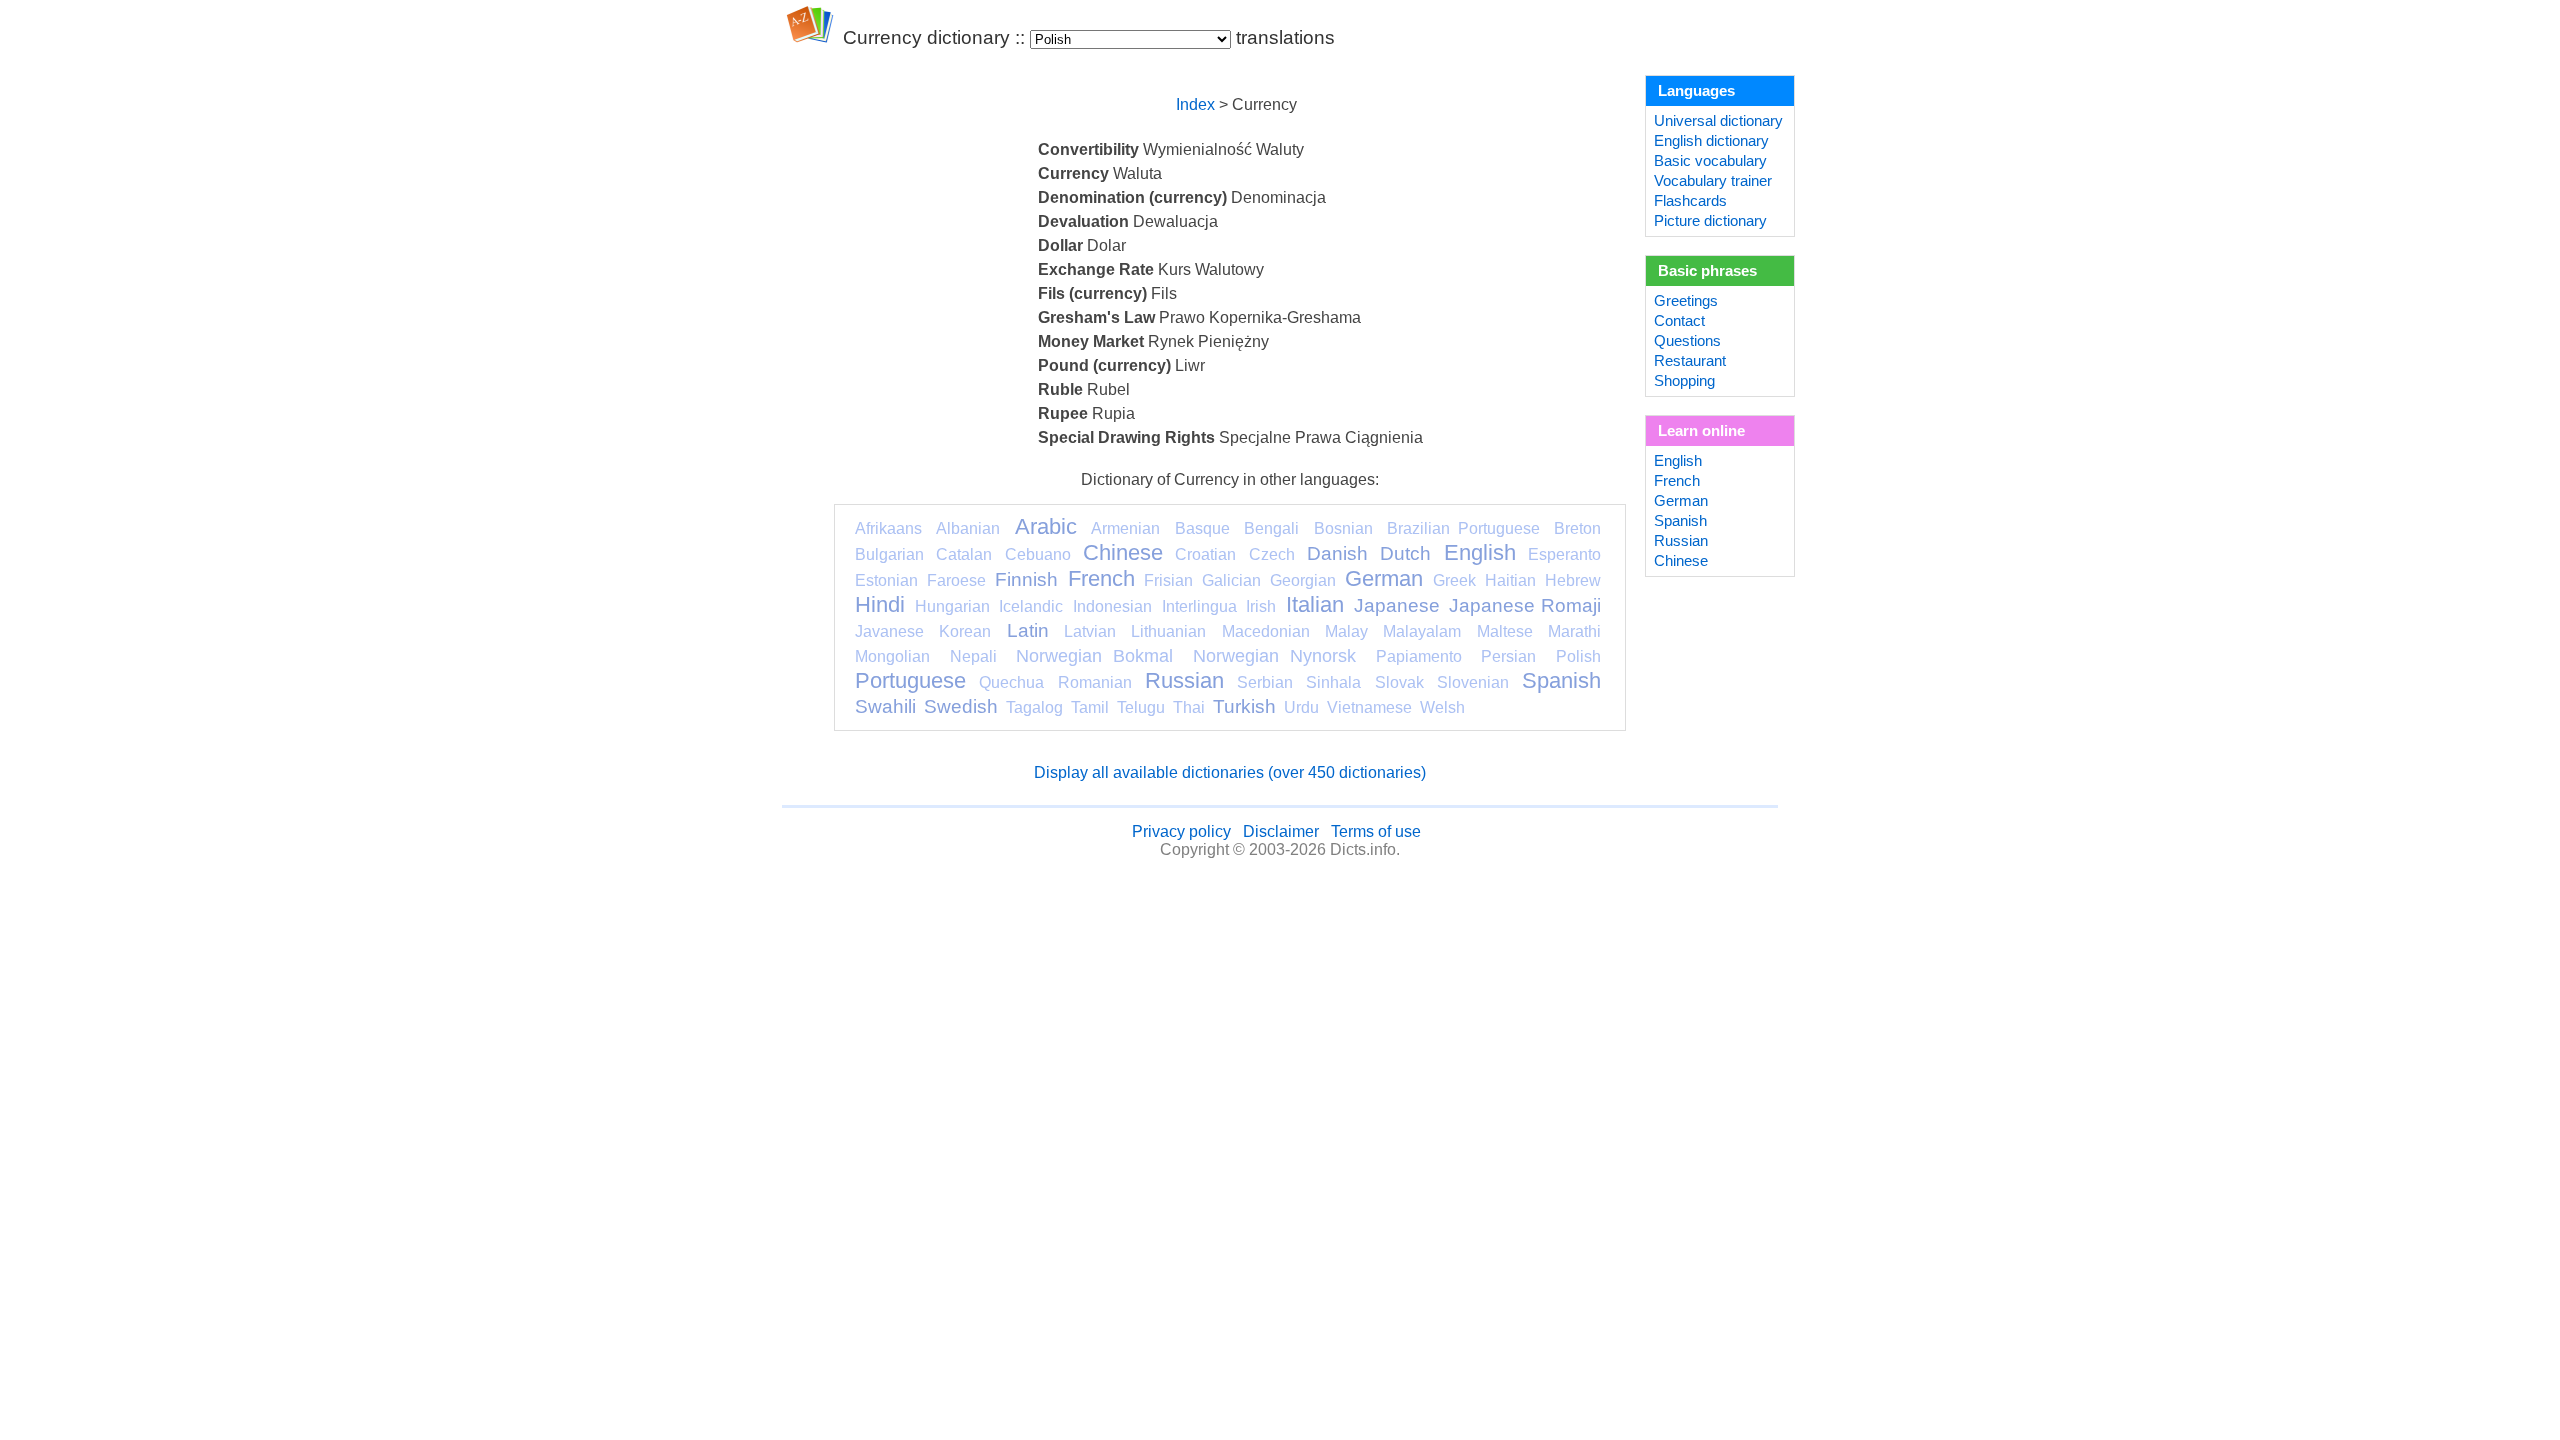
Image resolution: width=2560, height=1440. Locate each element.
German (1384, 578)
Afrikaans (888, 528)
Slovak (1399, 682)
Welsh (1442, 707)
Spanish (1561, 680)
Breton (1577, 528)
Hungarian (952, 606)
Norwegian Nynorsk (1274, 656)
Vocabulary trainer (1713, 181)
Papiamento (1419, 656)
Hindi (880, 604)
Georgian (1303, 580)
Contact (1679, 321)
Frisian (1168, 580)
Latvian (1090, 631)
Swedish (961, 706)
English (1480, 552)
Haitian (1510, 580)
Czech (1272, 554)
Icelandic (1031, 606)
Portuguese (910, 680)
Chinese (1123, 552)
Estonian (886, 580)
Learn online (1701, 431)
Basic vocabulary (1710, 161)
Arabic (1046, 526)
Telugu (1141, 707)
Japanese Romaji (1525, 605)
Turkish (1244, 706)
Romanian (1095, 682)
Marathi (1574, 631)
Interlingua (1199, 606)
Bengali (1271, 528)
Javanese (889, 631)
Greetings (1686, 301)
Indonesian (1112, 606)
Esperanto (1564, 554)
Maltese (1505, 631)
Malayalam (1422, 631)
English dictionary (1711, 141)
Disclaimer (1281, 831)
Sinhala (1333, 682)
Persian (1508, 656)
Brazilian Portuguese (1463, 528)
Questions (1687, 341)
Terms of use (1376, 831)
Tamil (1090, 707)
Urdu (1301, 707)
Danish (1337, 553)
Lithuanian (1168, 631)
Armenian (1125, 528)
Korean (965, 631)
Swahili (885, 706)
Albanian (968, 528)
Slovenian (1473, 682)
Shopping (1684, 381)
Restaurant (1690, 361)
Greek (1454, 580)
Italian (1315, 604)
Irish (1261, 606)
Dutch (1405, 553)
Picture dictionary (1710, 221)
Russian (1184, 680)
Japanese (1397, 605)
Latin (1028, 630)
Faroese (956, 580)
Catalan (964, 554)
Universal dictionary (1718, 121)
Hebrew (1573, 580)
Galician (1231, 580)
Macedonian (1266, 631)
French (1101, 578)
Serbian (1265, 682)
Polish (1578, 656)
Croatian (1205, 554)
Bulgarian (889, 554)
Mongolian (892, 656)
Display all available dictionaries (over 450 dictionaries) (1230, 772)
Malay (1346, 631)
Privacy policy (1181, 831)
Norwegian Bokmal (1094, 656)
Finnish (1026, 579)
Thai (1189, 707)
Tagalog (1034, 707)
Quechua (1011, 682)
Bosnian (1343, 528)
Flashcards (1690, 201)
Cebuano (1038, 554)
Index (1195, 104)
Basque (1202, 528)
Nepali (973, 656)
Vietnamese (1369, 707)
